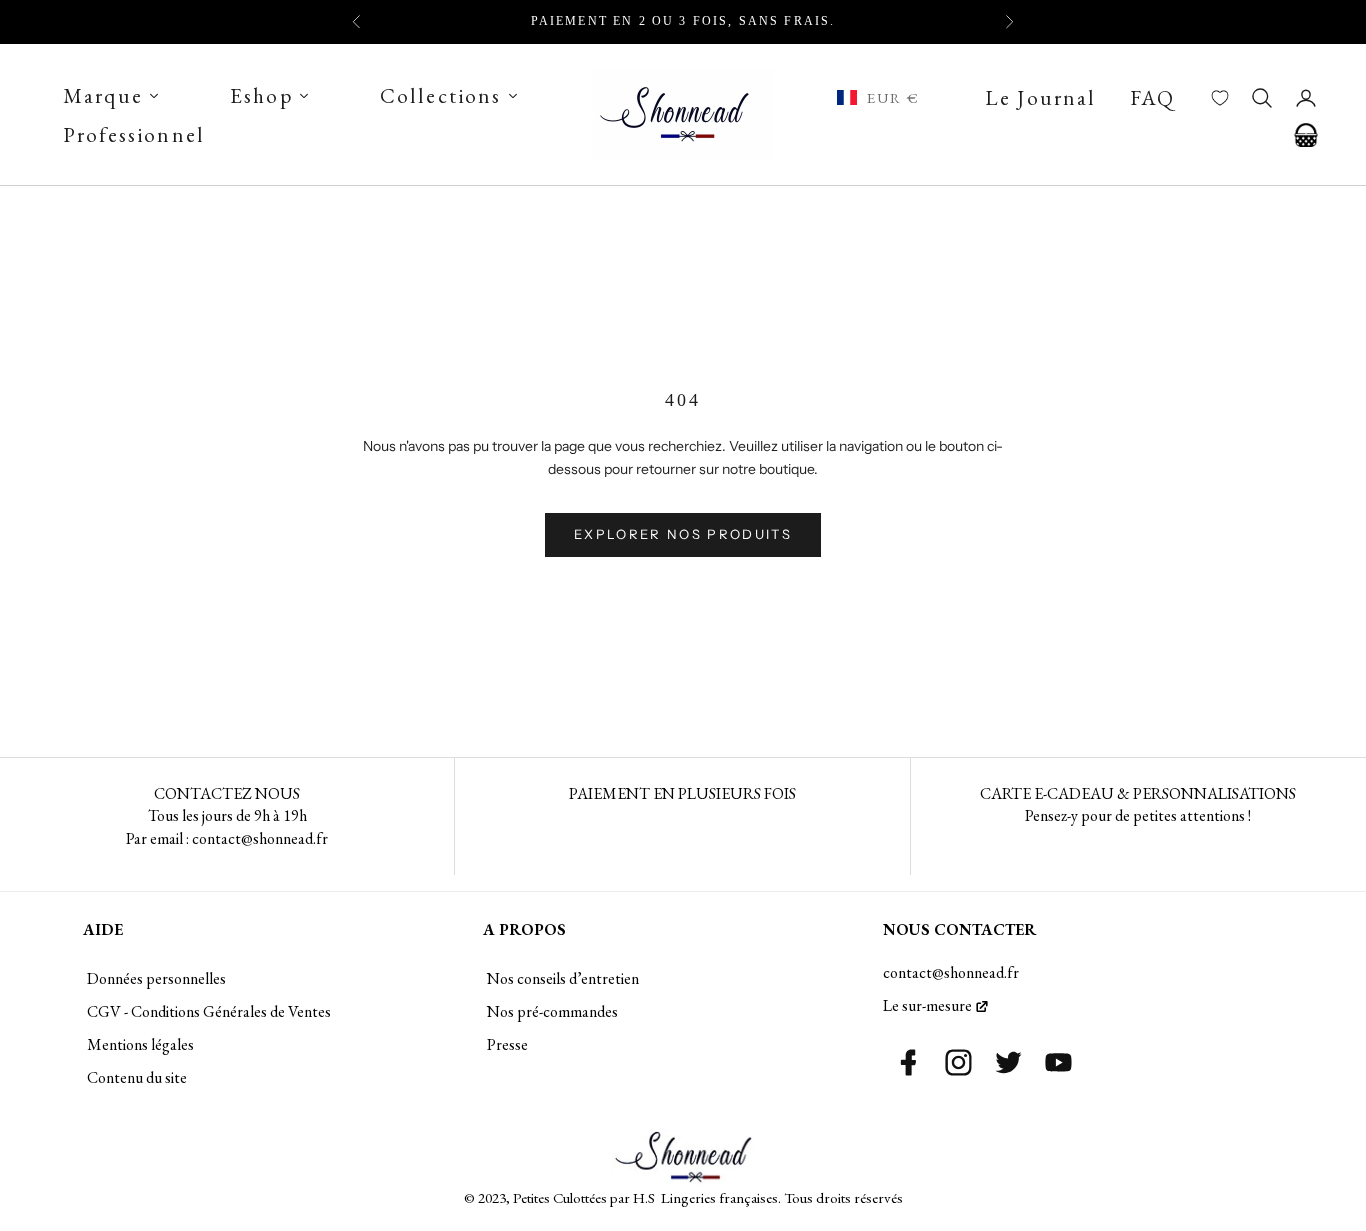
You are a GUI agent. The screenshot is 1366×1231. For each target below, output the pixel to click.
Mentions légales (140, 1044)
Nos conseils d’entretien (563, 978)
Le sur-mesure (927, 1005)
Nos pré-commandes (552, 1011)
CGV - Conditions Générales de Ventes (209, 1011)
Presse (507, 1044)
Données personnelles (156, 978)
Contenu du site (137, 1077)
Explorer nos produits (683, 534)
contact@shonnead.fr (951, 972)
